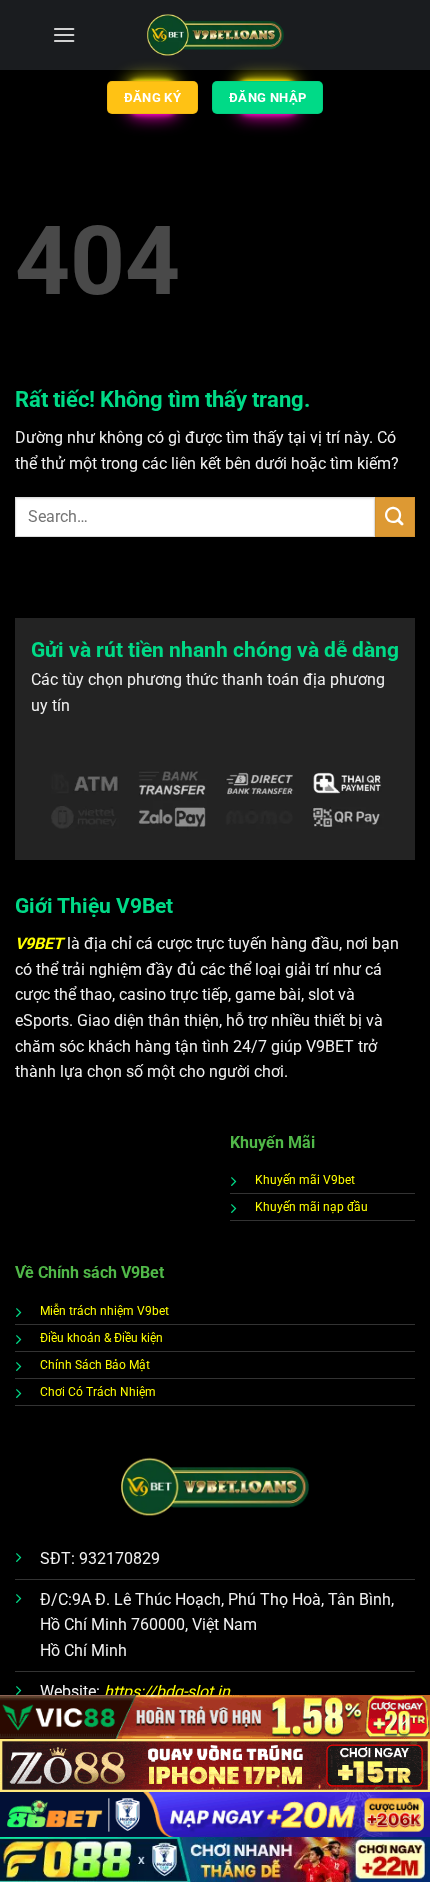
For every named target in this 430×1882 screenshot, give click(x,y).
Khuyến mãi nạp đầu (311, 1207)
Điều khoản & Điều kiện (101, 1338)
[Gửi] (395, 516)
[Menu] (64, 34)
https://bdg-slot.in (167, 1691)
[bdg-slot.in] (215, 35)
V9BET (41, 943)
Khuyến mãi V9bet (305, 1180)
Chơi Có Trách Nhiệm (98, 1392)
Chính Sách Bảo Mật (95, 1365)
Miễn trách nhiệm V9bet (104, 1311)
